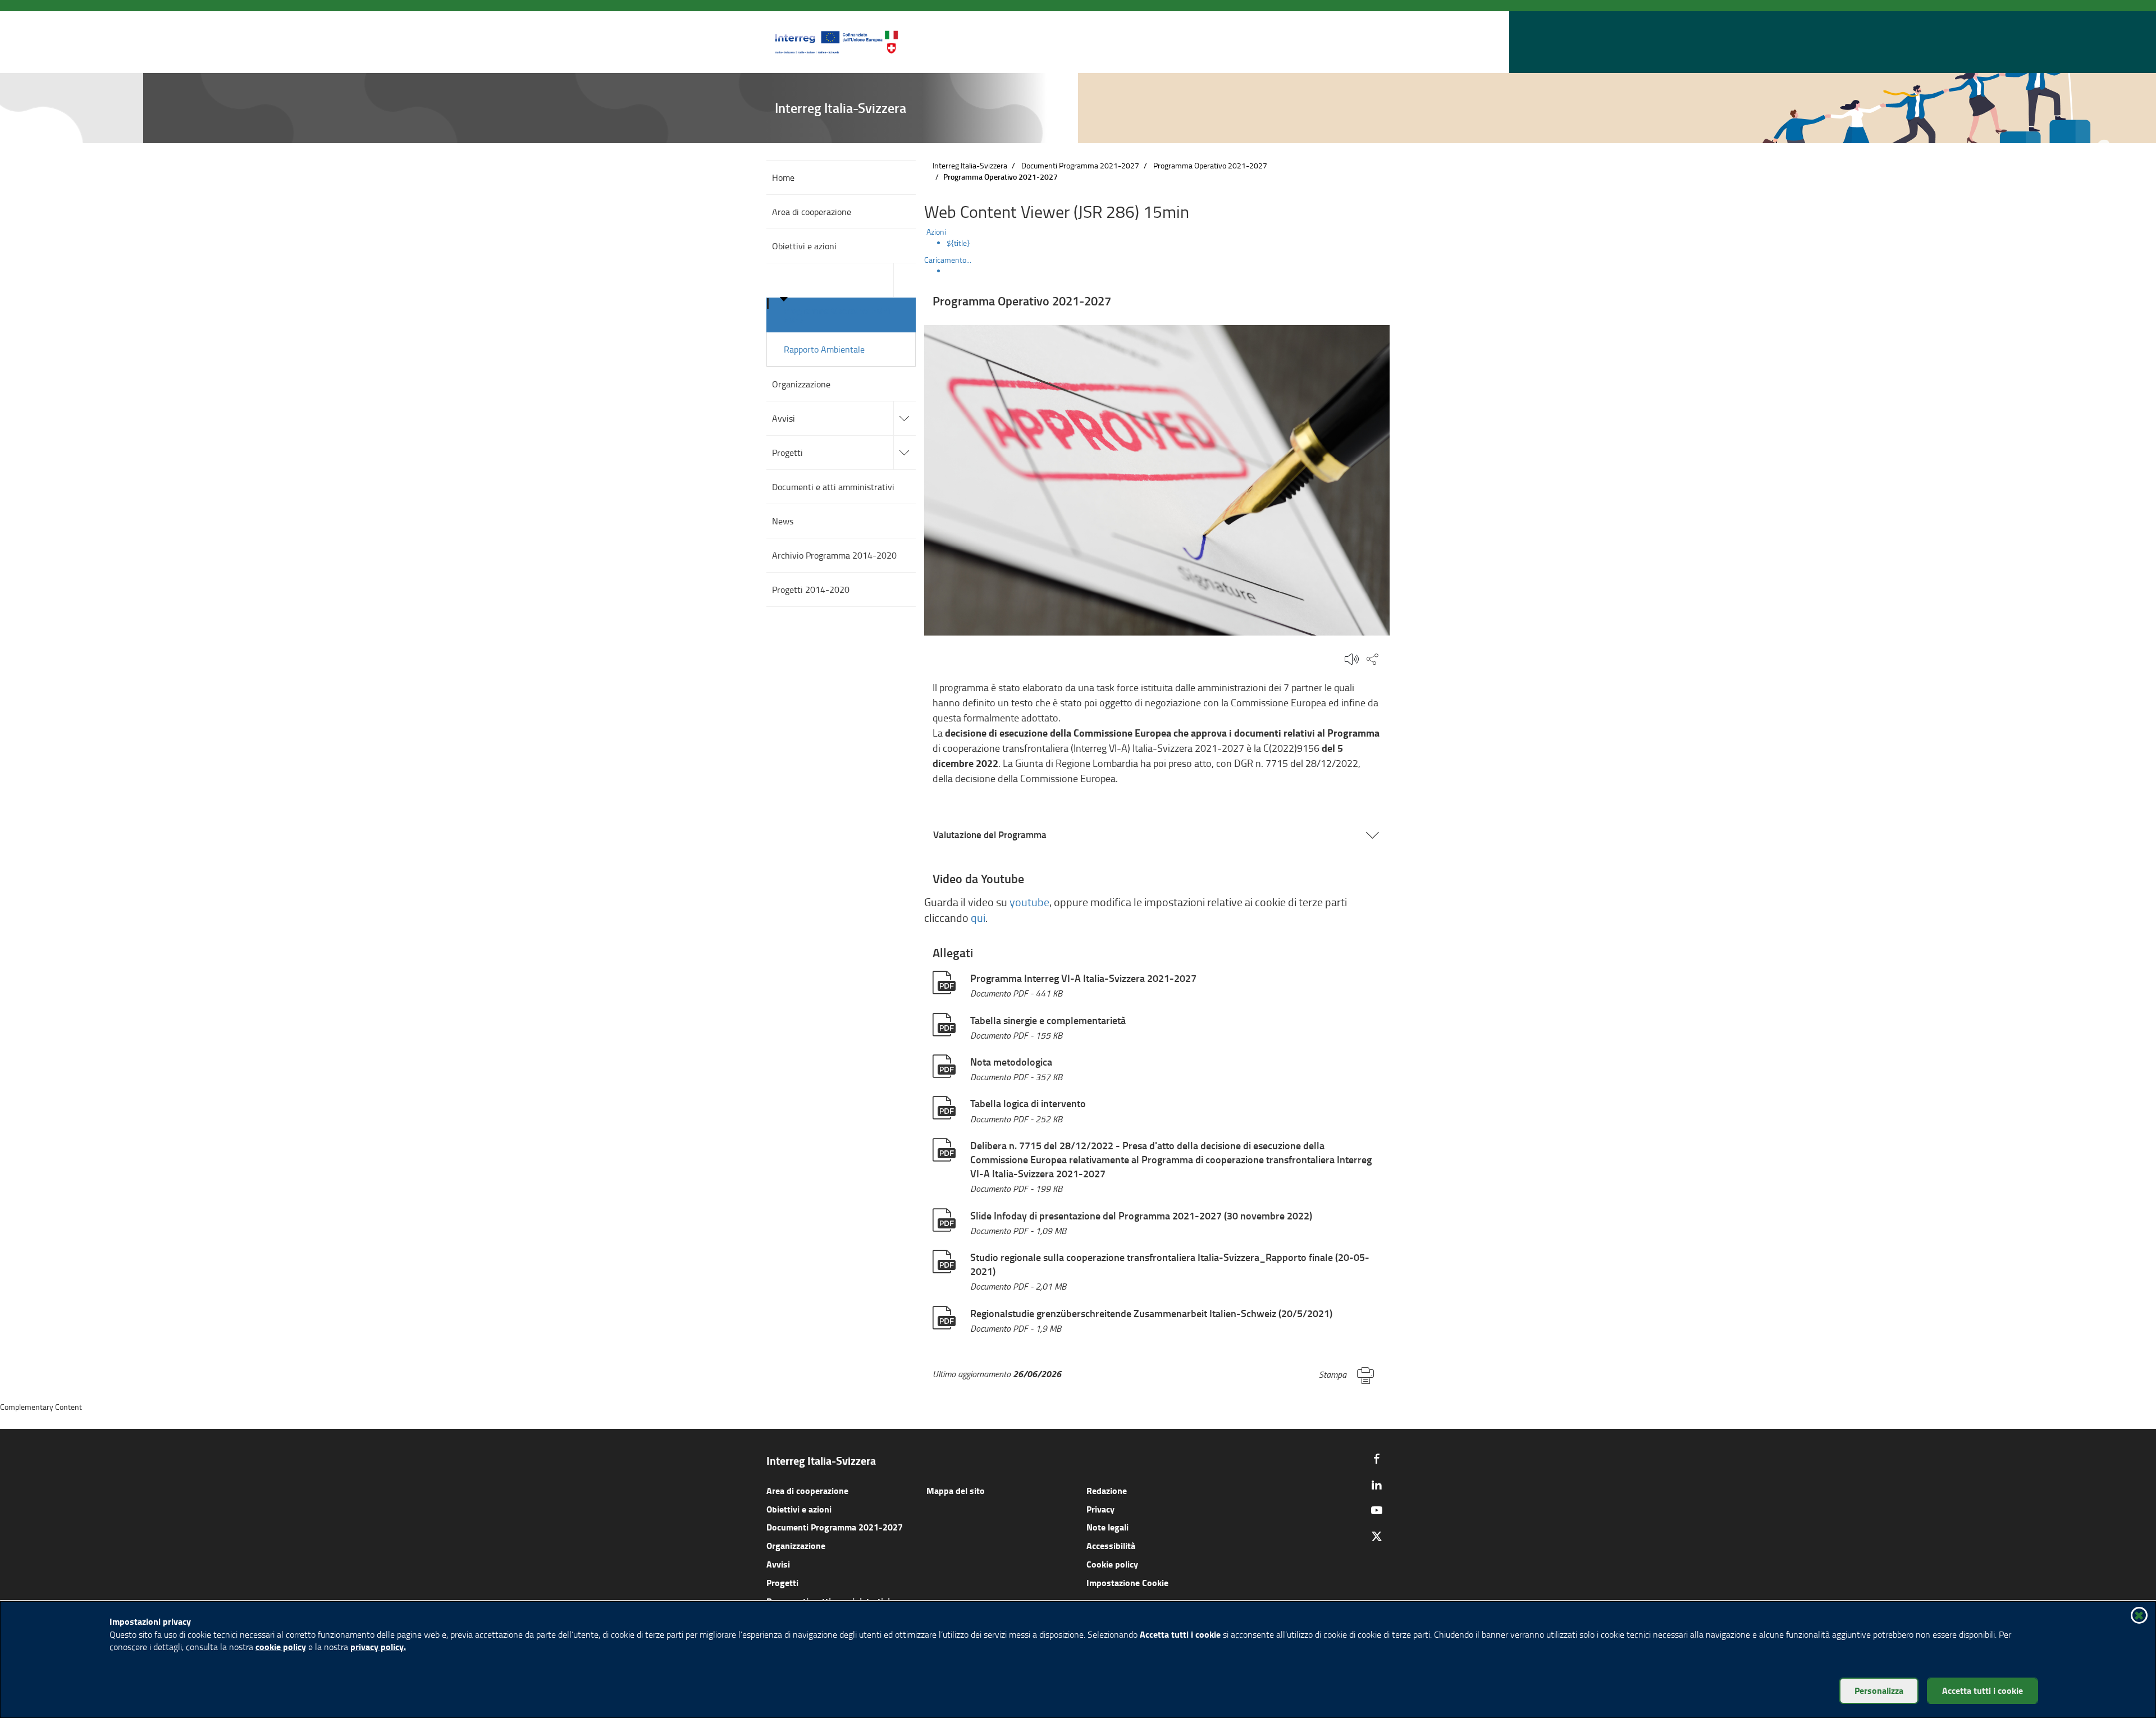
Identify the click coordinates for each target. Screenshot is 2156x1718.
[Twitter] (1377, 1536)
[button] (1358, 42)
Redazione (1107, 1490)
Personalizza (1879, 1690)
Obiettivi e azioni (799, 1509)
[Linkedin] (1377, 1484)
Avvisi (778, 1564)
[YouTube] (1377, 1510)
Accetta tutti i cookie (1983, 1690)
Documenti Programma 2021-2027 (1080, 165)
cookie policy (281, 1646)
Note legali (1107, 1527)
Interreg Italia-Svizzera (970, 165)
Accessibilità (1111, 1545)
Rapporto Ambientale (824, 349)
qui (978, 918)
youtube (1029, 902)
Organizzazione (796, 1545)
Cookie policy (1112, 1564)
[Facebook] (1377, 1459)
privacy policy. (378, 1646)
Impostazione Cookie (1127, 1582)
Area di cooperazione (807, 1490)
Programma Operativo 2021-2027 (840, 315)
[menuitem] (1168, 243)
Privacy (1100, 1509)
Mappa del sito (956, 1490)
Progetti (782, 1582)
